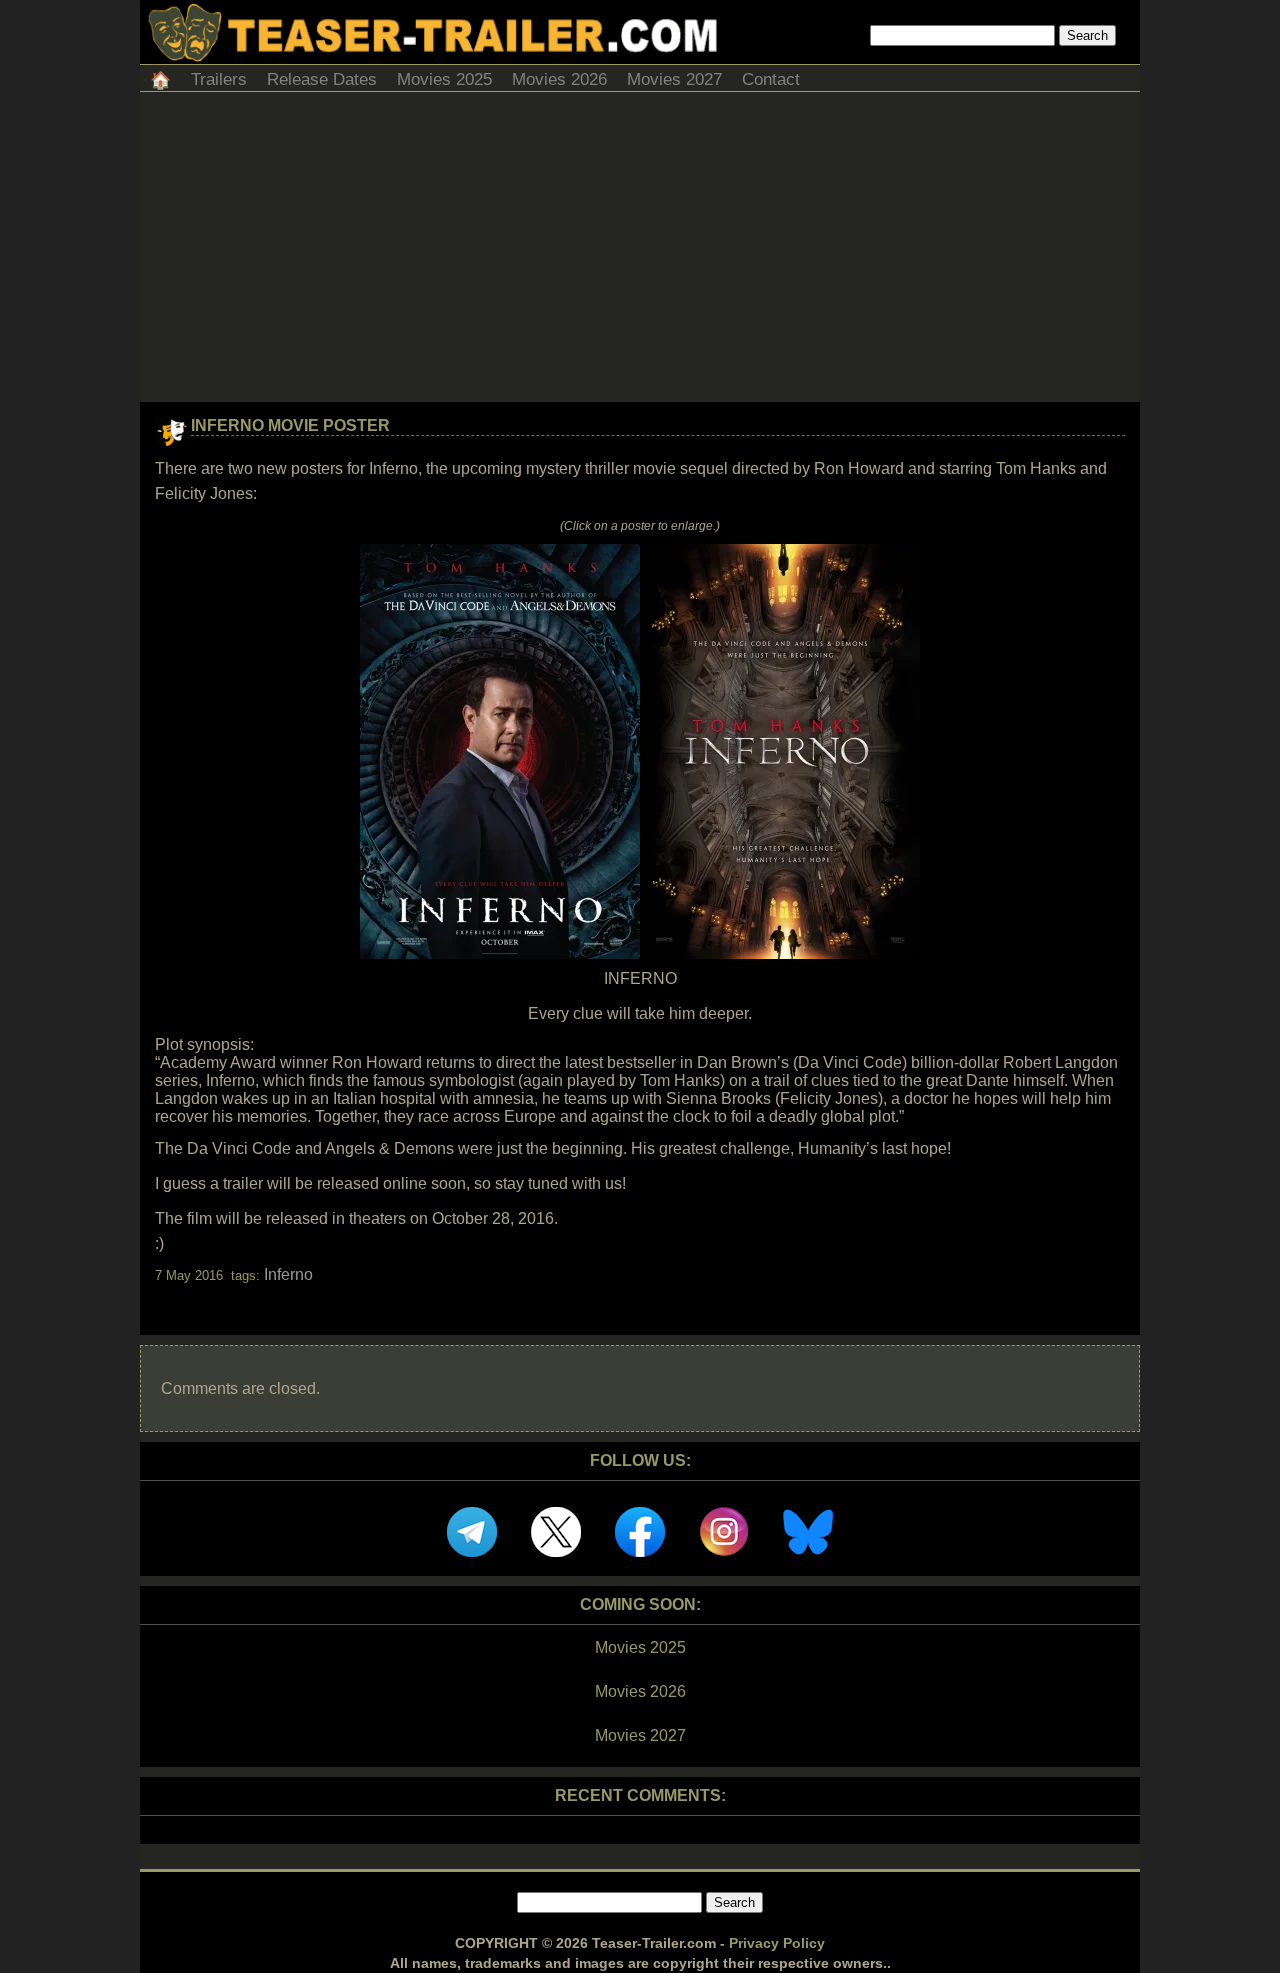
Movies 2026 (559, 79)
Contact (771, 79)
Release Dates (322, 79)
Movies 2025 (444, 79)
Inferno (288, 1274)
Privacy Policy (777, 1943)
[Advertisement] (640, 252)
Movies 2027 (674, 79)
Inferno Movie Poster (290, 425)
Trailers (219, 79)
